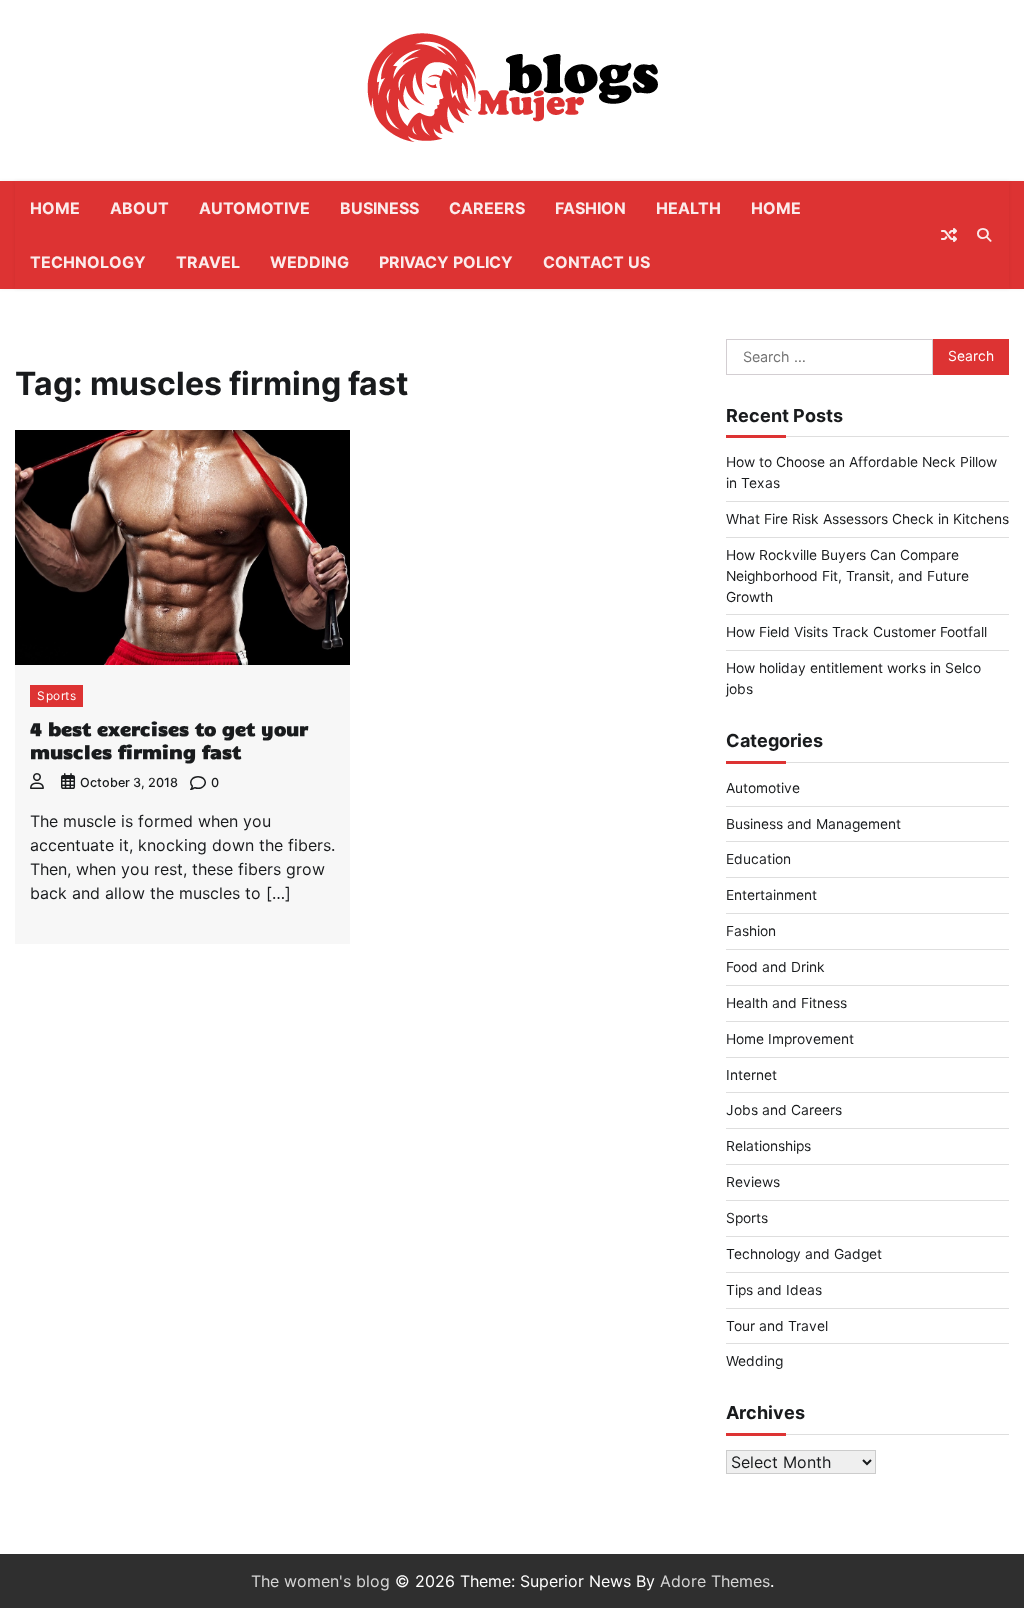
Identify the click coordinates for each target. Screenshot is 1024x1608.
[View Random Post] (949, 235)
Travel (208, 262)
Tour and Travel (777, 1326)
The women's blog (320, 1581)
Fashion (590, 208)
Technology (88, 262)
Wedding (309, 262)
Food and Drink (775, 967)
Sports (56, 695)
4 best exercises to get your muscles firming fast (169, 739)
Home (55, 208)
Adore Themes (715, 1581)
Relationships (768, 1146)
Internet (751, 1075)
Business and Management (813, 824)
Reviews (753, 1182)
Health (688, 208)
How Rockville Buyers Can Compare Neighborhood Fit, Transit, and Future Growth (847, 576)
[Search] (984, 235)
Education (758, 859)
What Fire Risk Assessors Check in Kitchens (867, 519)
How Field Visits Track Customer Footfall (856, 632)
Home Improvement (790, 1039)
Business (379, 208)
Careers (487, 208)
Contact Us (596, 262)
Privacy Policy (446, 262)
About (139, 208)
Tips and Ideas (774, 1290)
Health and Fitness (786, 1003)
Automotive (254, 208)
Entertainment (771, 895)
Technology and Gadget (804, 1254)
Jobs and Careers (784, 1110)
